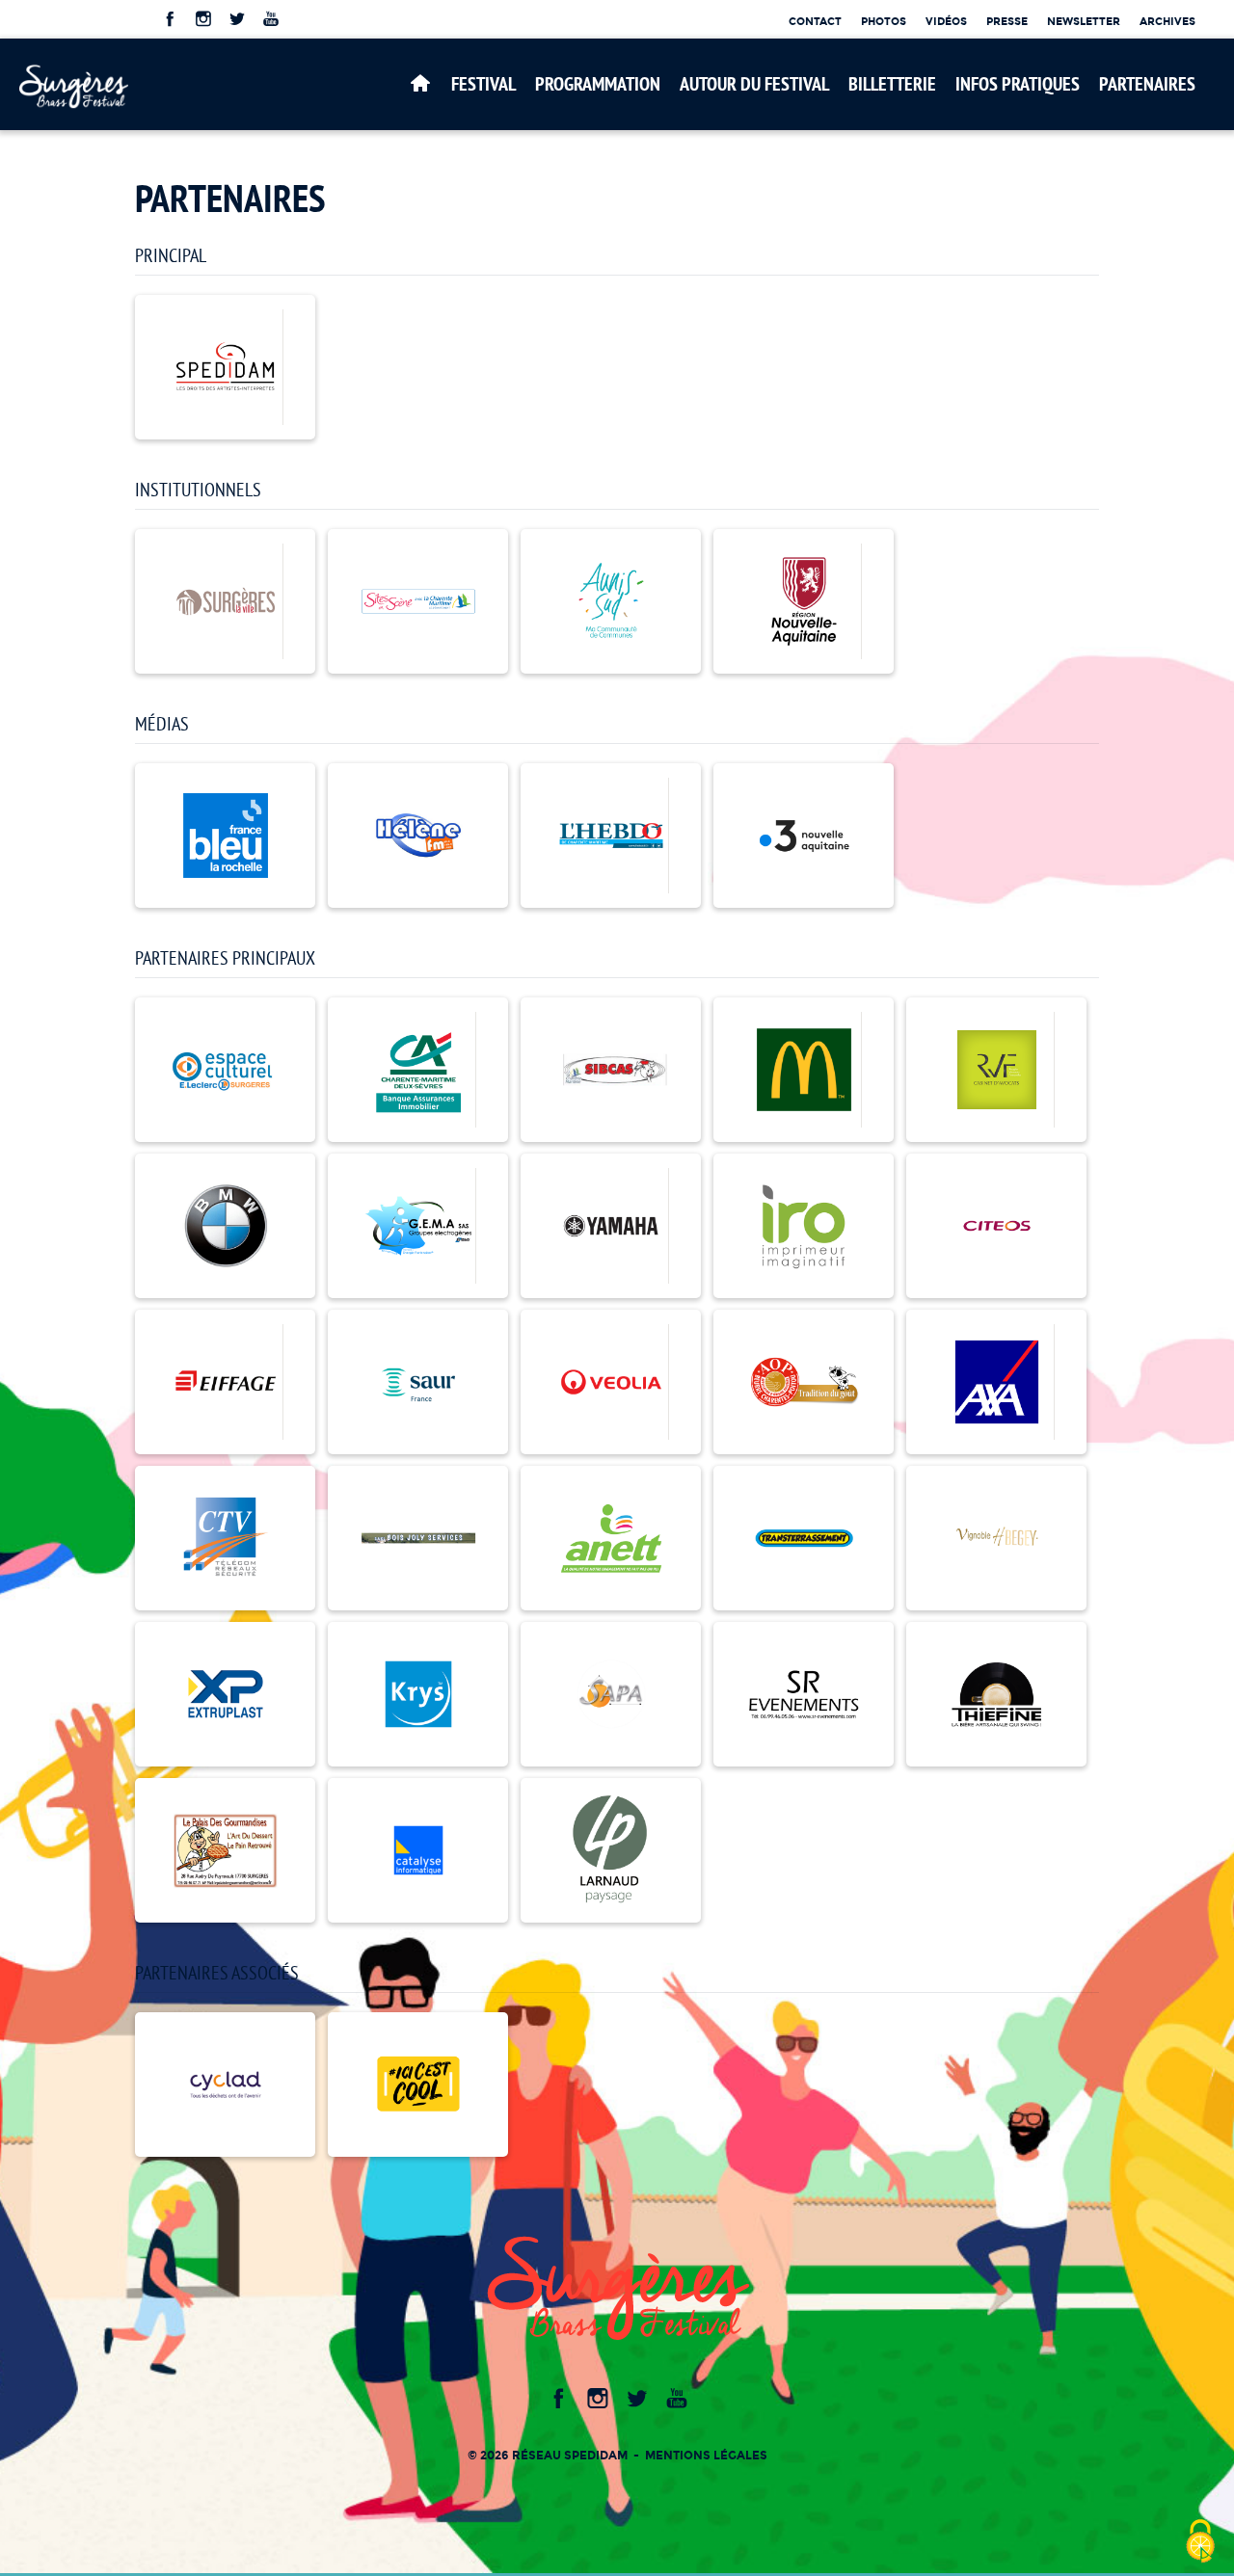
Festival (483, 84)
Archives (1167, 21)
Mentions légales (706, 2455)
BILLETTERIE (892, 84)
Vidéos (946, 21)
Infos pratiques (1018, 84)
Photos (884, 21)
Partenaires (1147, 84)
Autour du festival (754, 84)
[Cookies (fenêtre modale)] (1200, 2543)
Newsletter (1084, 21)
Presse (1007, 21)
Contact (815, 21)
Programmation (598, 84)
